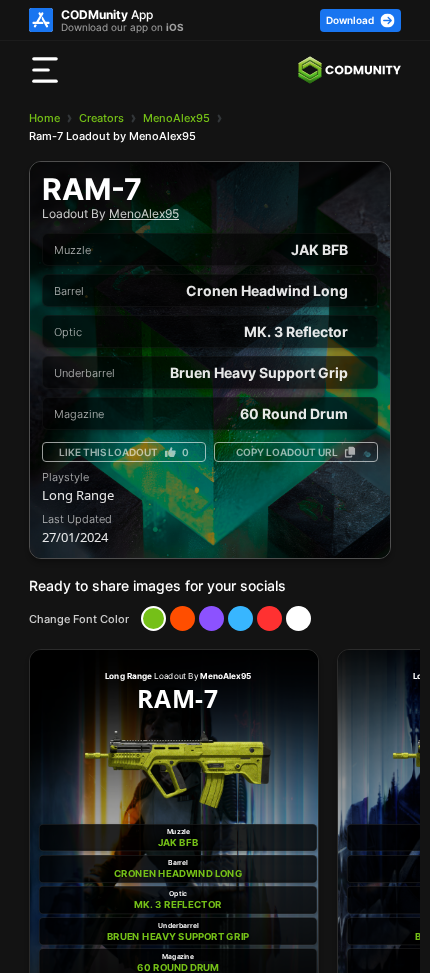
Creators (101, 118)
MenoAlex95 (176, 118)
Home (44, 118)
